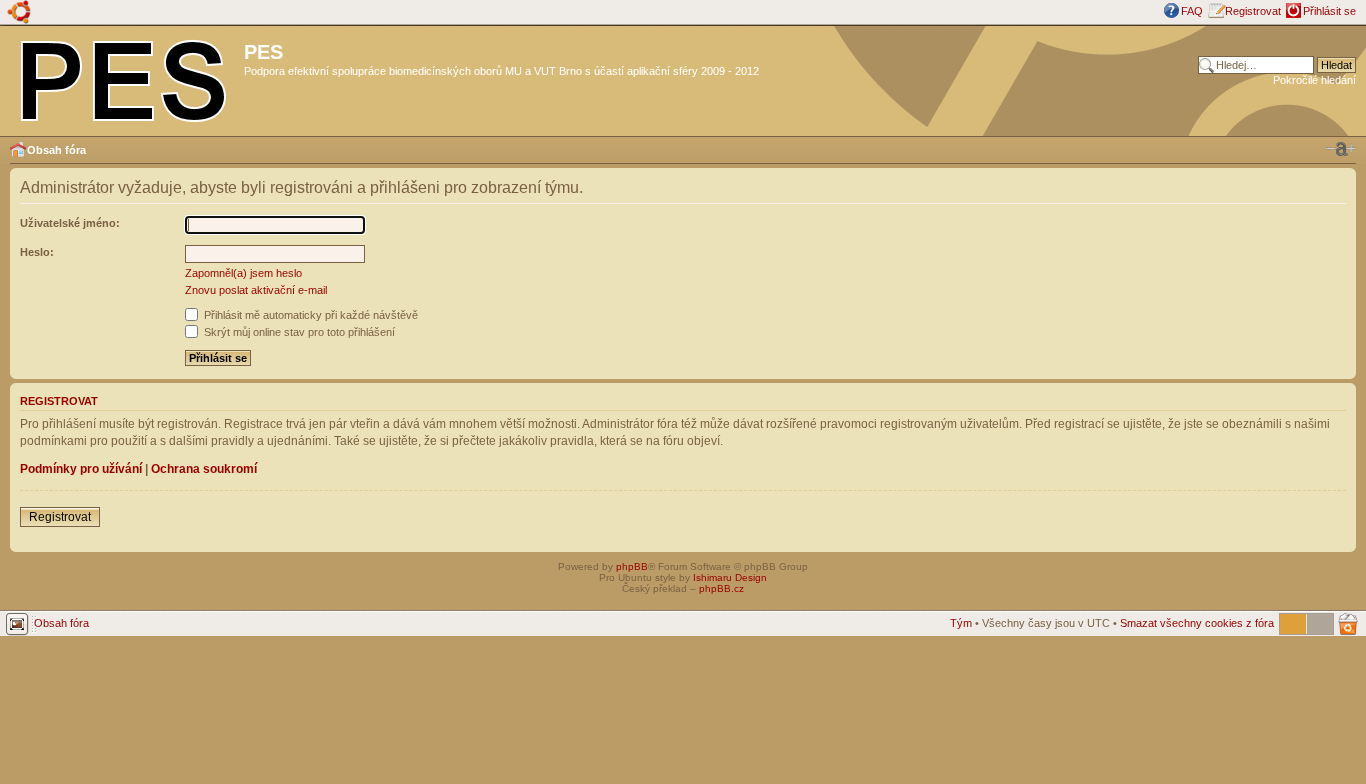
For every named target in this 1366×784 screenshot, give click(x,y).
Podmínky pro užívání (81, 469)
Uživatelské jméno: (70, 223)
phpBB (632, 566)
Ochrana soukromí (204, 469)
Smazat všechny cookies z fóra (1197, 623)
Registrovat (1253, 11)
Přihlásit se (1329, 11)
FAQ (1192, 11)
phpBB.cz (721, 588)
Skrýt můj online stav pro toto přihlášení (298, 332)
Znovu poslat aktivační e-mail (256, 290)
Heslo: (37, 252)
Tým (961, 623)
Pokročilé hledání (1314, 80)
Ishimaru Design (730, 577)
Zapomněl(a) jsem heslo (243, 273)
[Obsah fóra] (124, 77)
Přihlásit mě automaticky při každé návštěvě (309, 315)
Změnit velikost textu (1341, 149)
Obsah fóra (56, 150)
